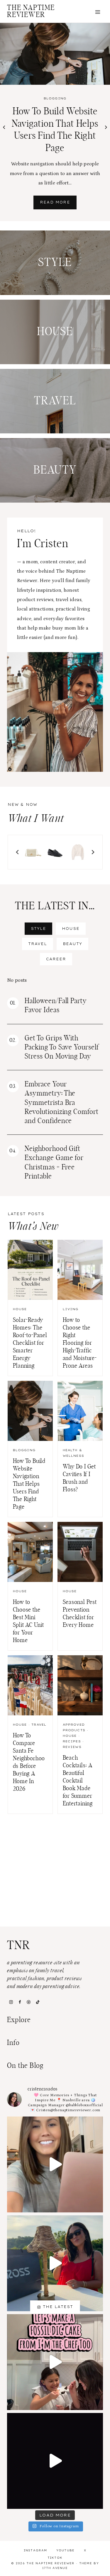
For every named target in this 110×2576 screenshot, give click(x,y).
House (20, 1309)
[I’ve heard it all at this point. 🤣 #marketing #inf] (55, 2164)
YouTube (66, 2550)
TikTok (55, 2558)
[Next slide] (93, 852)
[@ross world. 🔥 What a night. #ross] (55, 2263)
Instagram (35, 2550)
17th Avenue (55, 2568)
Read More (57, 205)
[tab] (38, 929)
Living (71, 1309)
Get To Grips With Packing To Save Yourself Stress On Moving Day (62, 1047)
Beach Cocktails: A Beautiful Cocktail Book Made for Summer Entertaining (78, 1781)
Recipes (72, 1741)
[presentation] (55, 54)
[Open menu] (98, 12)
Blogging (55, 98)
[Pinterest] (29, 2002)
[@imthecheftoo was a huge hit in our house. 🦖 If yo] (55, 2362)
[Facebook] (20, 2002)
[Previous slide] (18, 852)
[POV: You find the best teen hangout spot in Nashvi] (55, 2461)
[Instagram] (11, 2002)
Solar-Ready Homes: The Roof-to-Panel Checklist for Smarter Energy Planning (30, 1343)
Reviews (72, 1747)
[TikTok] (38, 2002)
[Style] (55, 263)
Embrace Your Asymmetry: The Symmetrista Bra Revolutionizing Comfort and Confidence (62, 1103)
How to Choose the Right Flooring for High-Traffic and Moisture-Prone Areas (80, 1343)
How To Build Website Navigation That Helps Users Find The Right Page (29, 1484)
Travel (39, 1725)
